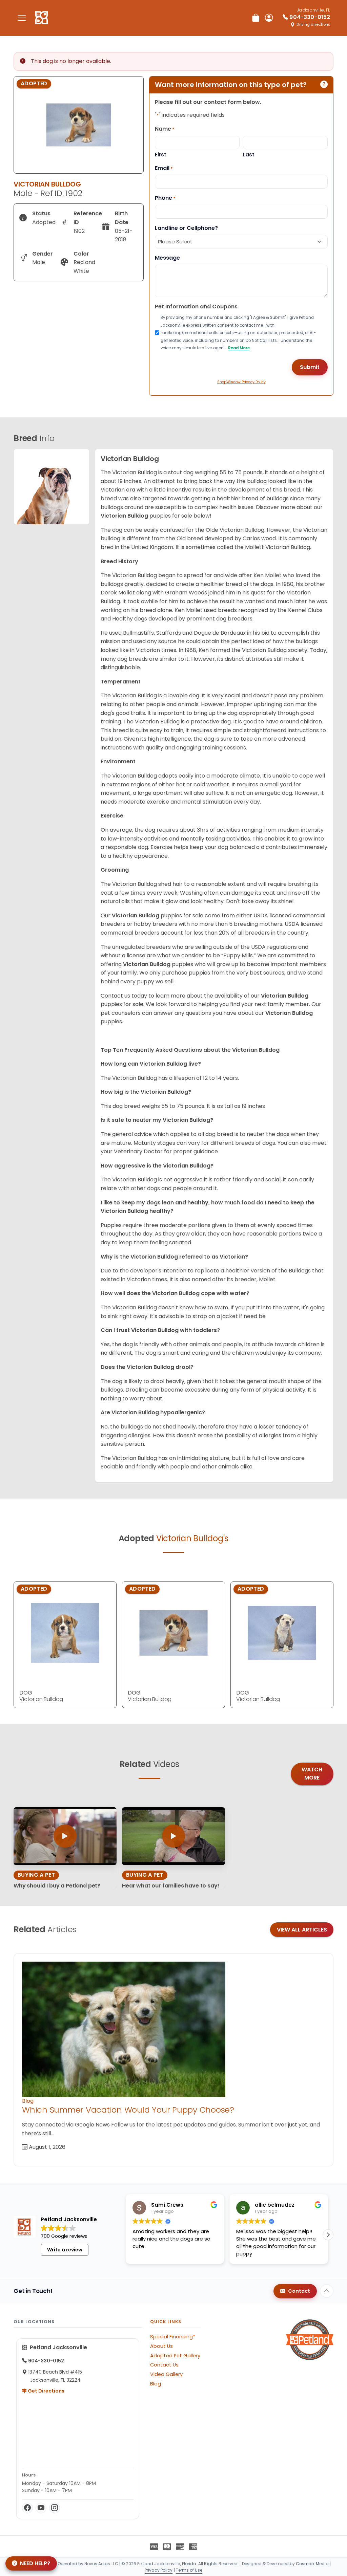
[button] (328, 2235)
